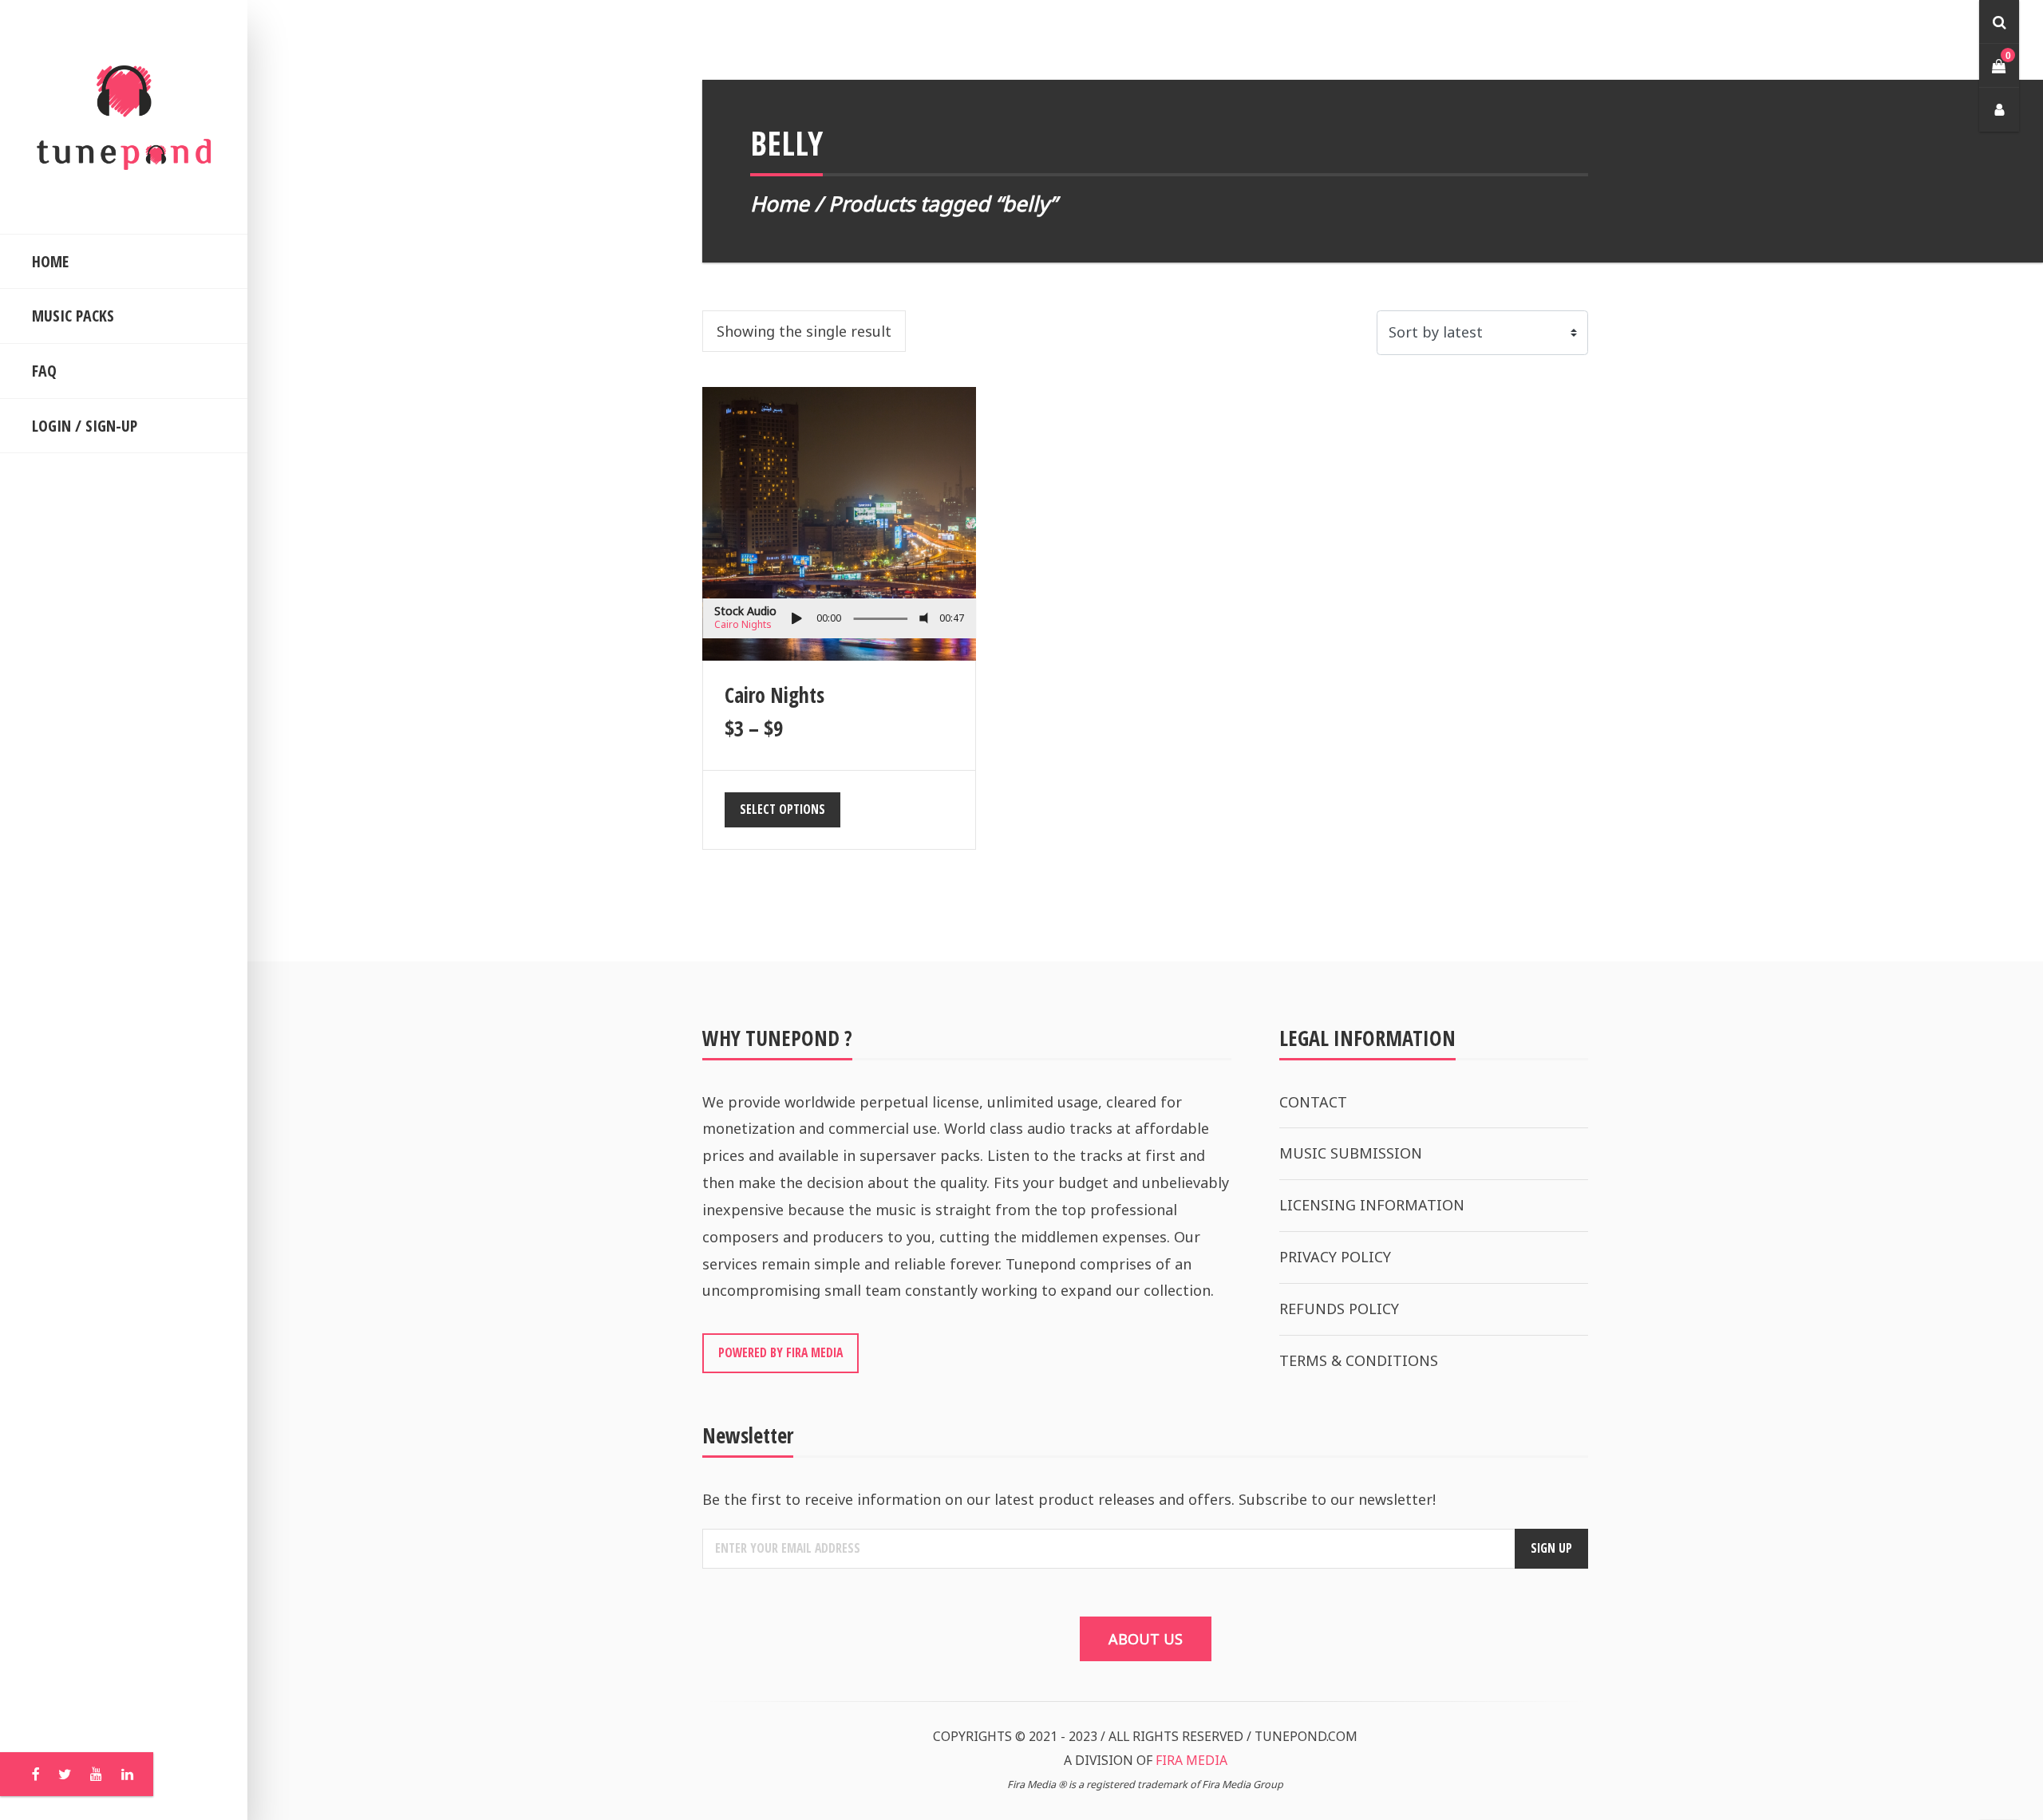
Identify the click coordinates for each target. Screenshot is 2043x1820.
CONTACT (1313, 1102)
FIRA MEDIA (1191, 1760)
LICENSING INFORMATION (1372, 1205)
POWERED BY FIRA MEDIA (780, 1352)
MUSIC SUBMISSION (1351, 1153)
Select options (782, 809)
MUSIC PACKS (73, 316)
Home (780, 203)
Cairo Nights (743, 624)
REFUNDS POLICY (1339, 1309)
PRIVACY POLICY (1335, 1257)
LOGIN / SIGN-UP (85, 426)
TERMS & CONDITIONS (1359, 1360)
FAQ (44, 371)
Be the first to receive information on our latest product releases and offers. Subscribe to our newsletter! (1069, 1499)
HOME (50, 261)
